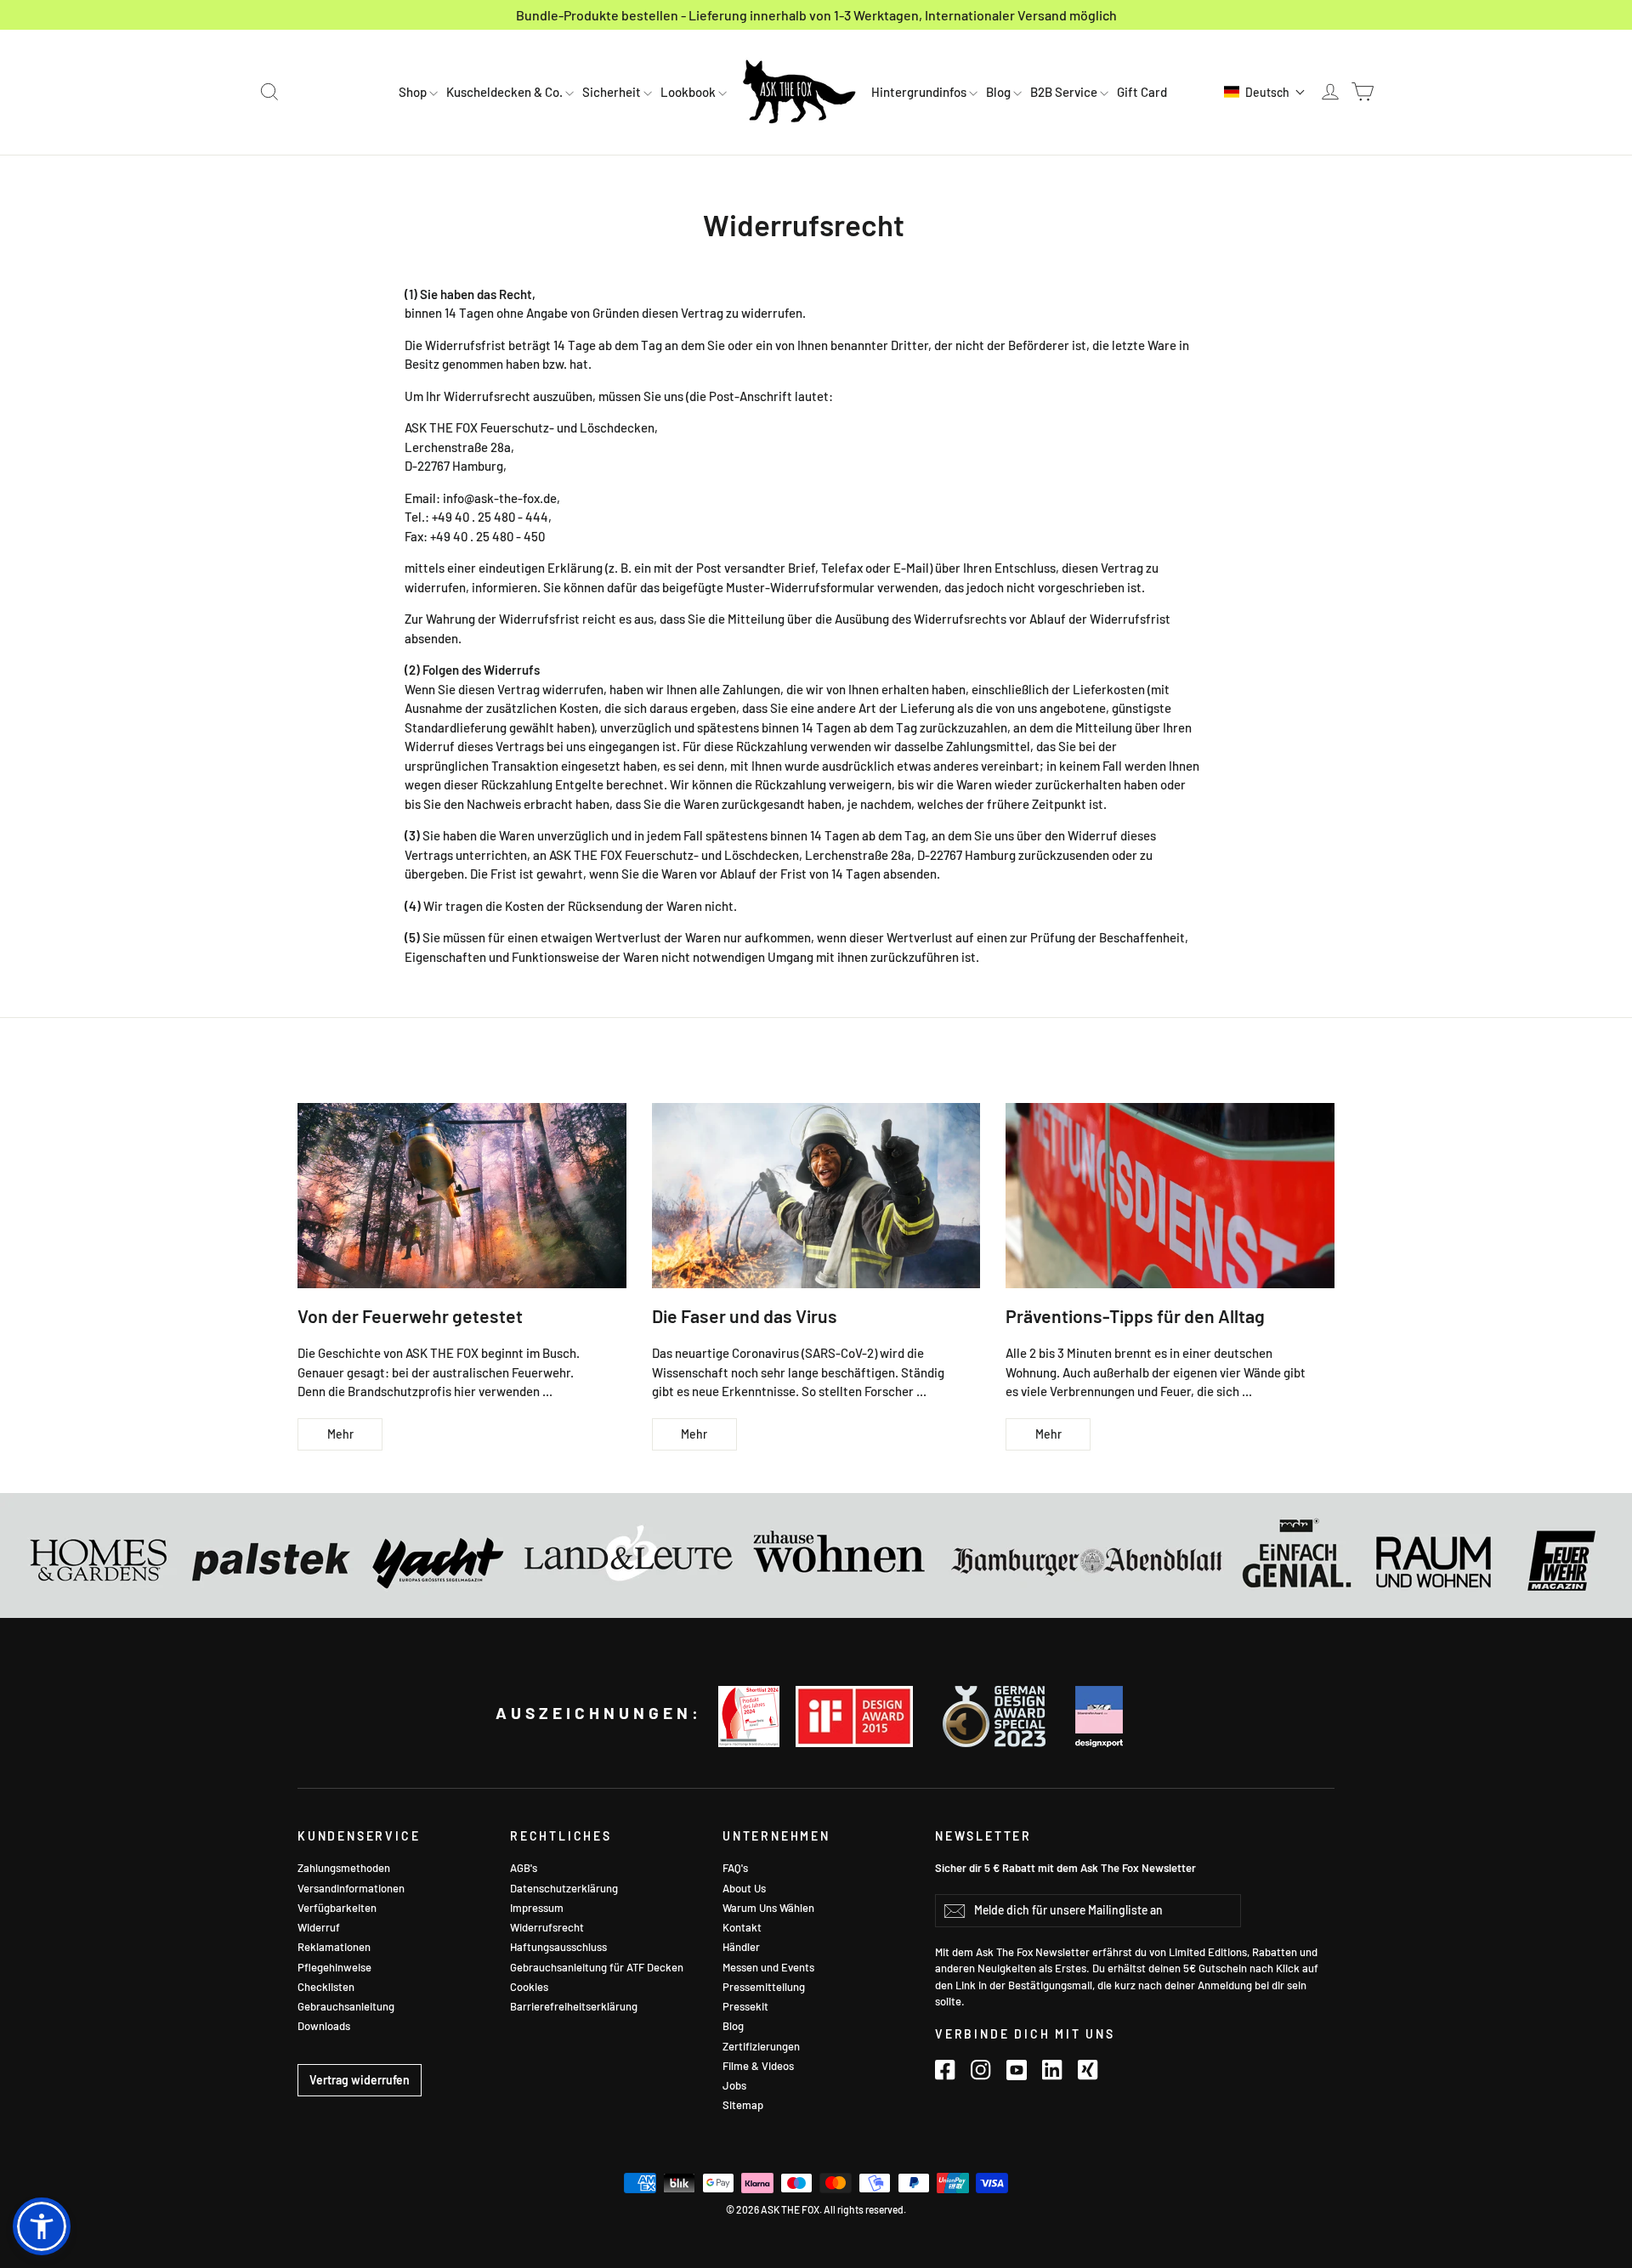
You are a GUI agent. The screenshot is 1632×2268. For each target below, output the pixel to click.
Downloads (324, 2026)
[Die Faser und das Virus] (816, 1195)
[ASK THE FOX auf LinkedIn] (1052, 2070)
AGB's (524, 1868)
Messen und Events (768, 1967)
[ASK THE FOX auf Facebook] (945, 2070)
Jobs (734, 2085)
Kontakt (742, 1927)
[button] (1265, 92)
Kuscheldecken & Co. (506, 92)
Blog (1000, 92)
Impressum (537, 1908)
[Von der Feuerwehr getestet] (462, 1195)
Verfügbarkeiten (337, 1908)
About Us (744, 1888)
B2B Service (1065, 92)
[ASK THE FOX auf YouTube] (1017, 2070)
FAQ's (735, 1868)
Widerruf (319, 1927)
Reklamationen (334, 1947)
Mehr (340, 1434)
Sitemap (743, 2105)
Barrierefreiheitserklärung (574, 2006)
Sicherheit (613, 92)
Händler (741, 1947)
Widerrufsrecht (547, 1927)
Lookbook (689, 92)
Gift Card (1142, 92)
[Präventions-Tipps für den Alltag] (1170, 1195)
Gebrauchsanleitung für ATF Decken (597, 1967)
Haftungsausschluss (558, 1947)
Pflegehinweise (334, 1967)
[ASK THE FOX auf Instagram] (981, 2070)
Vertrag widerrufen (360, 2080)
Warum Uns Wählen (768, 1908)
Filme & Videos (758, 2066)
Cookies (529, 1987)
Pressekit (745, 2006)
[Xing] (1088, 2070)
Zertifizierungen (761, 2046)
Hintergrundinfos (920, 92)
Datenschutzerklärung (564, 1888)
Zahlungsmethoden (344, 1868)
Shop (414, 92)
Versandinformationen (351, 1888)
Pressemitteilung (764, 1987)
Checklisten (326, 1987)
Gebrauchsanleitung (346, 2006)
